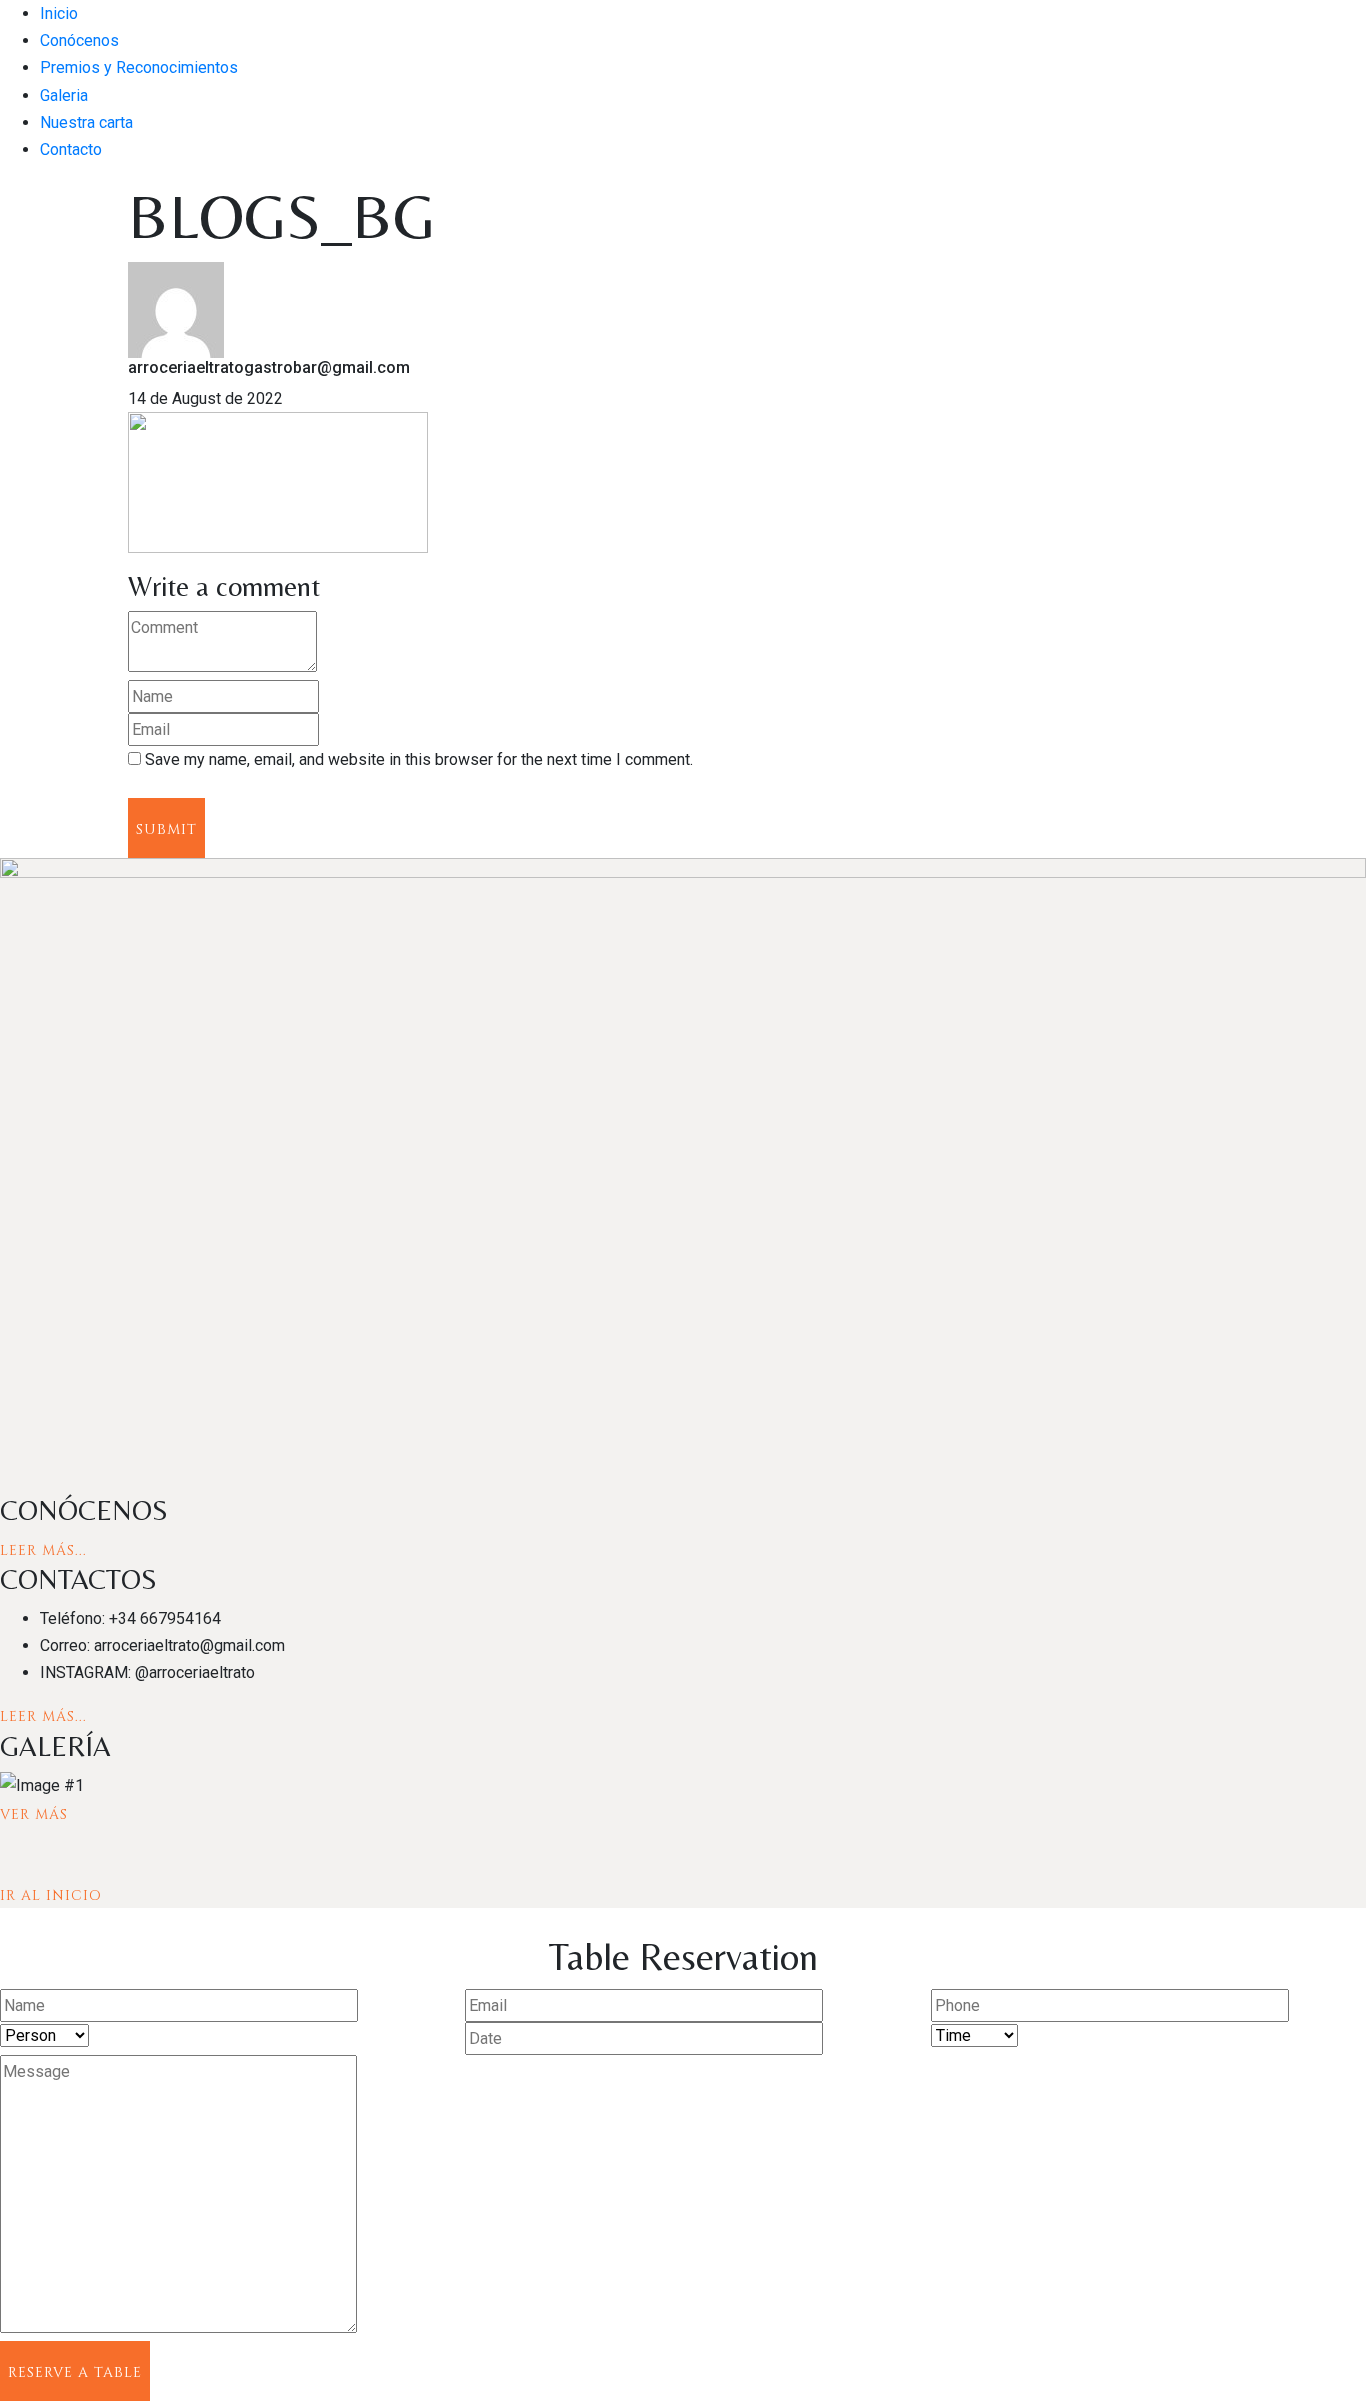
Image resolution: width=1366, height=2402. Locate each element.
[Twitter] (40, 1480)
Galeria (64, 95)
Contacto (71, 149)
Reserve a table (75, 2372)
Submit (166, 829)
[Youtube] (54, 1480)
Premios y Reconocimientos (139, 67)
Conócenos (79, 40)
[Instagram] (24, 1480)
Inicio (59, 13)
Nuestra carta (86, 122)
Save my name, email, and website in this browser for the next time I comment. (419, 759)
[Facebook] (8, 1480)
